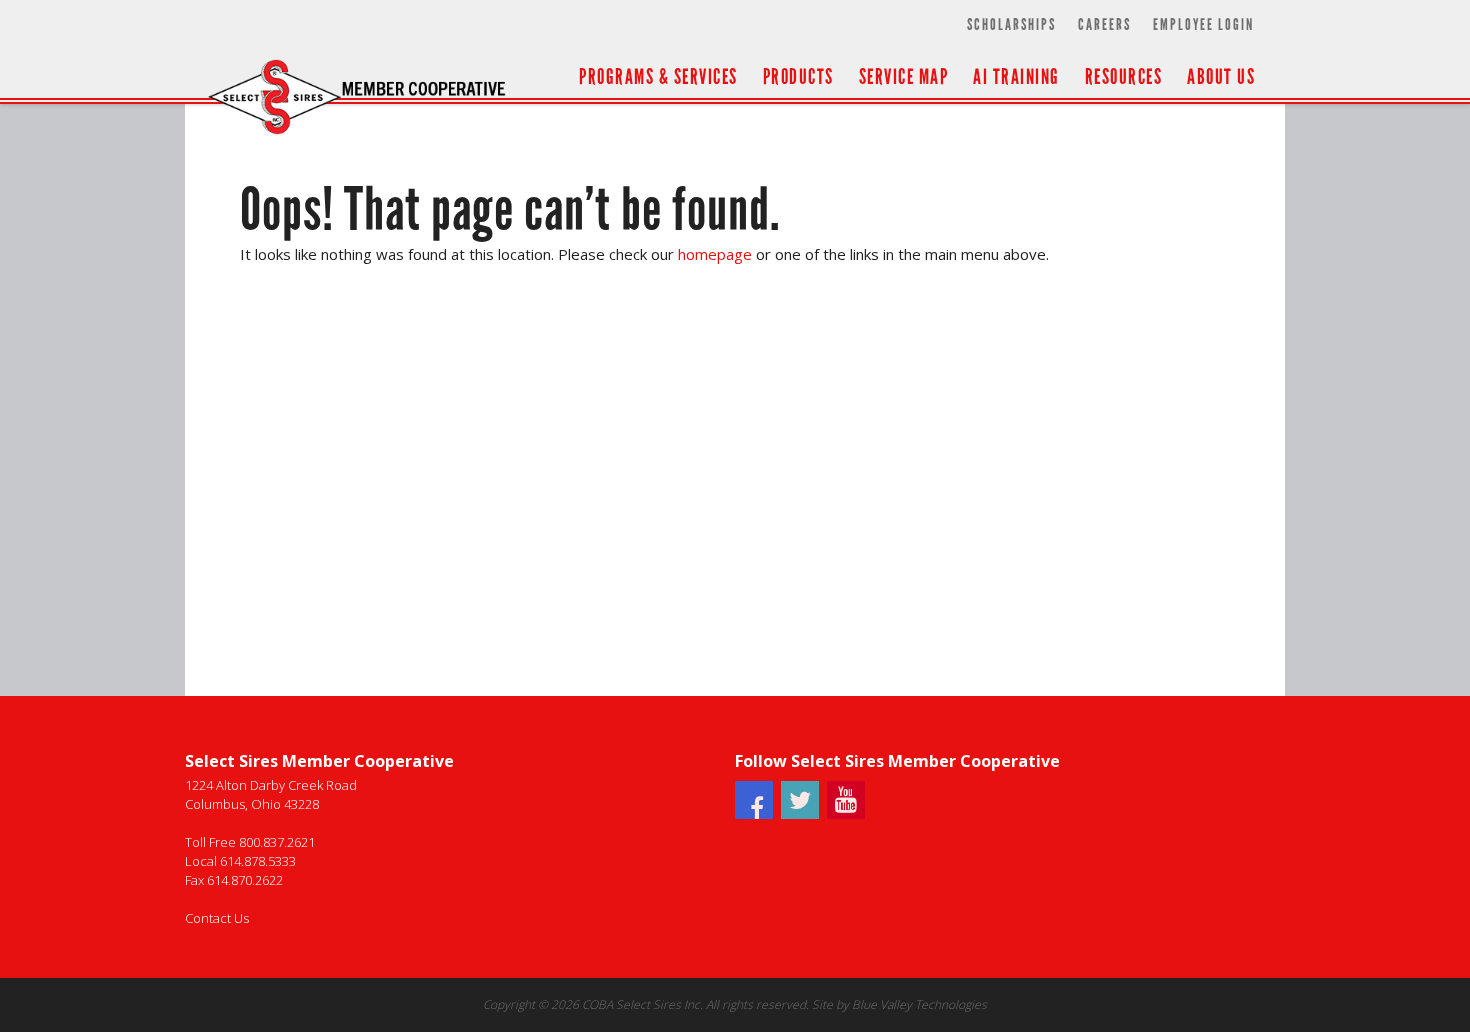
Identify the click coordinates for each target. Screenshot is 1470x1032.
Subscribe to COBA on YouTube (846, 813)
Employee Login (1203, 24)
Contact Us (217, 918)
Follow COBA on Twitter (800, 813)
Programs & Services (658, 77)
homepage (715, 254)
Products (798, 77)
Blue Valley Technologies (919, 1004)
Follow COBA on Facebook (754, 813)
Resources (1124, 77)
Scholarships (1011, 24)
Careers (1104, 24)
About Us (1221, 77)
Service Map (904, 77)
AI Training (1016, 77)
